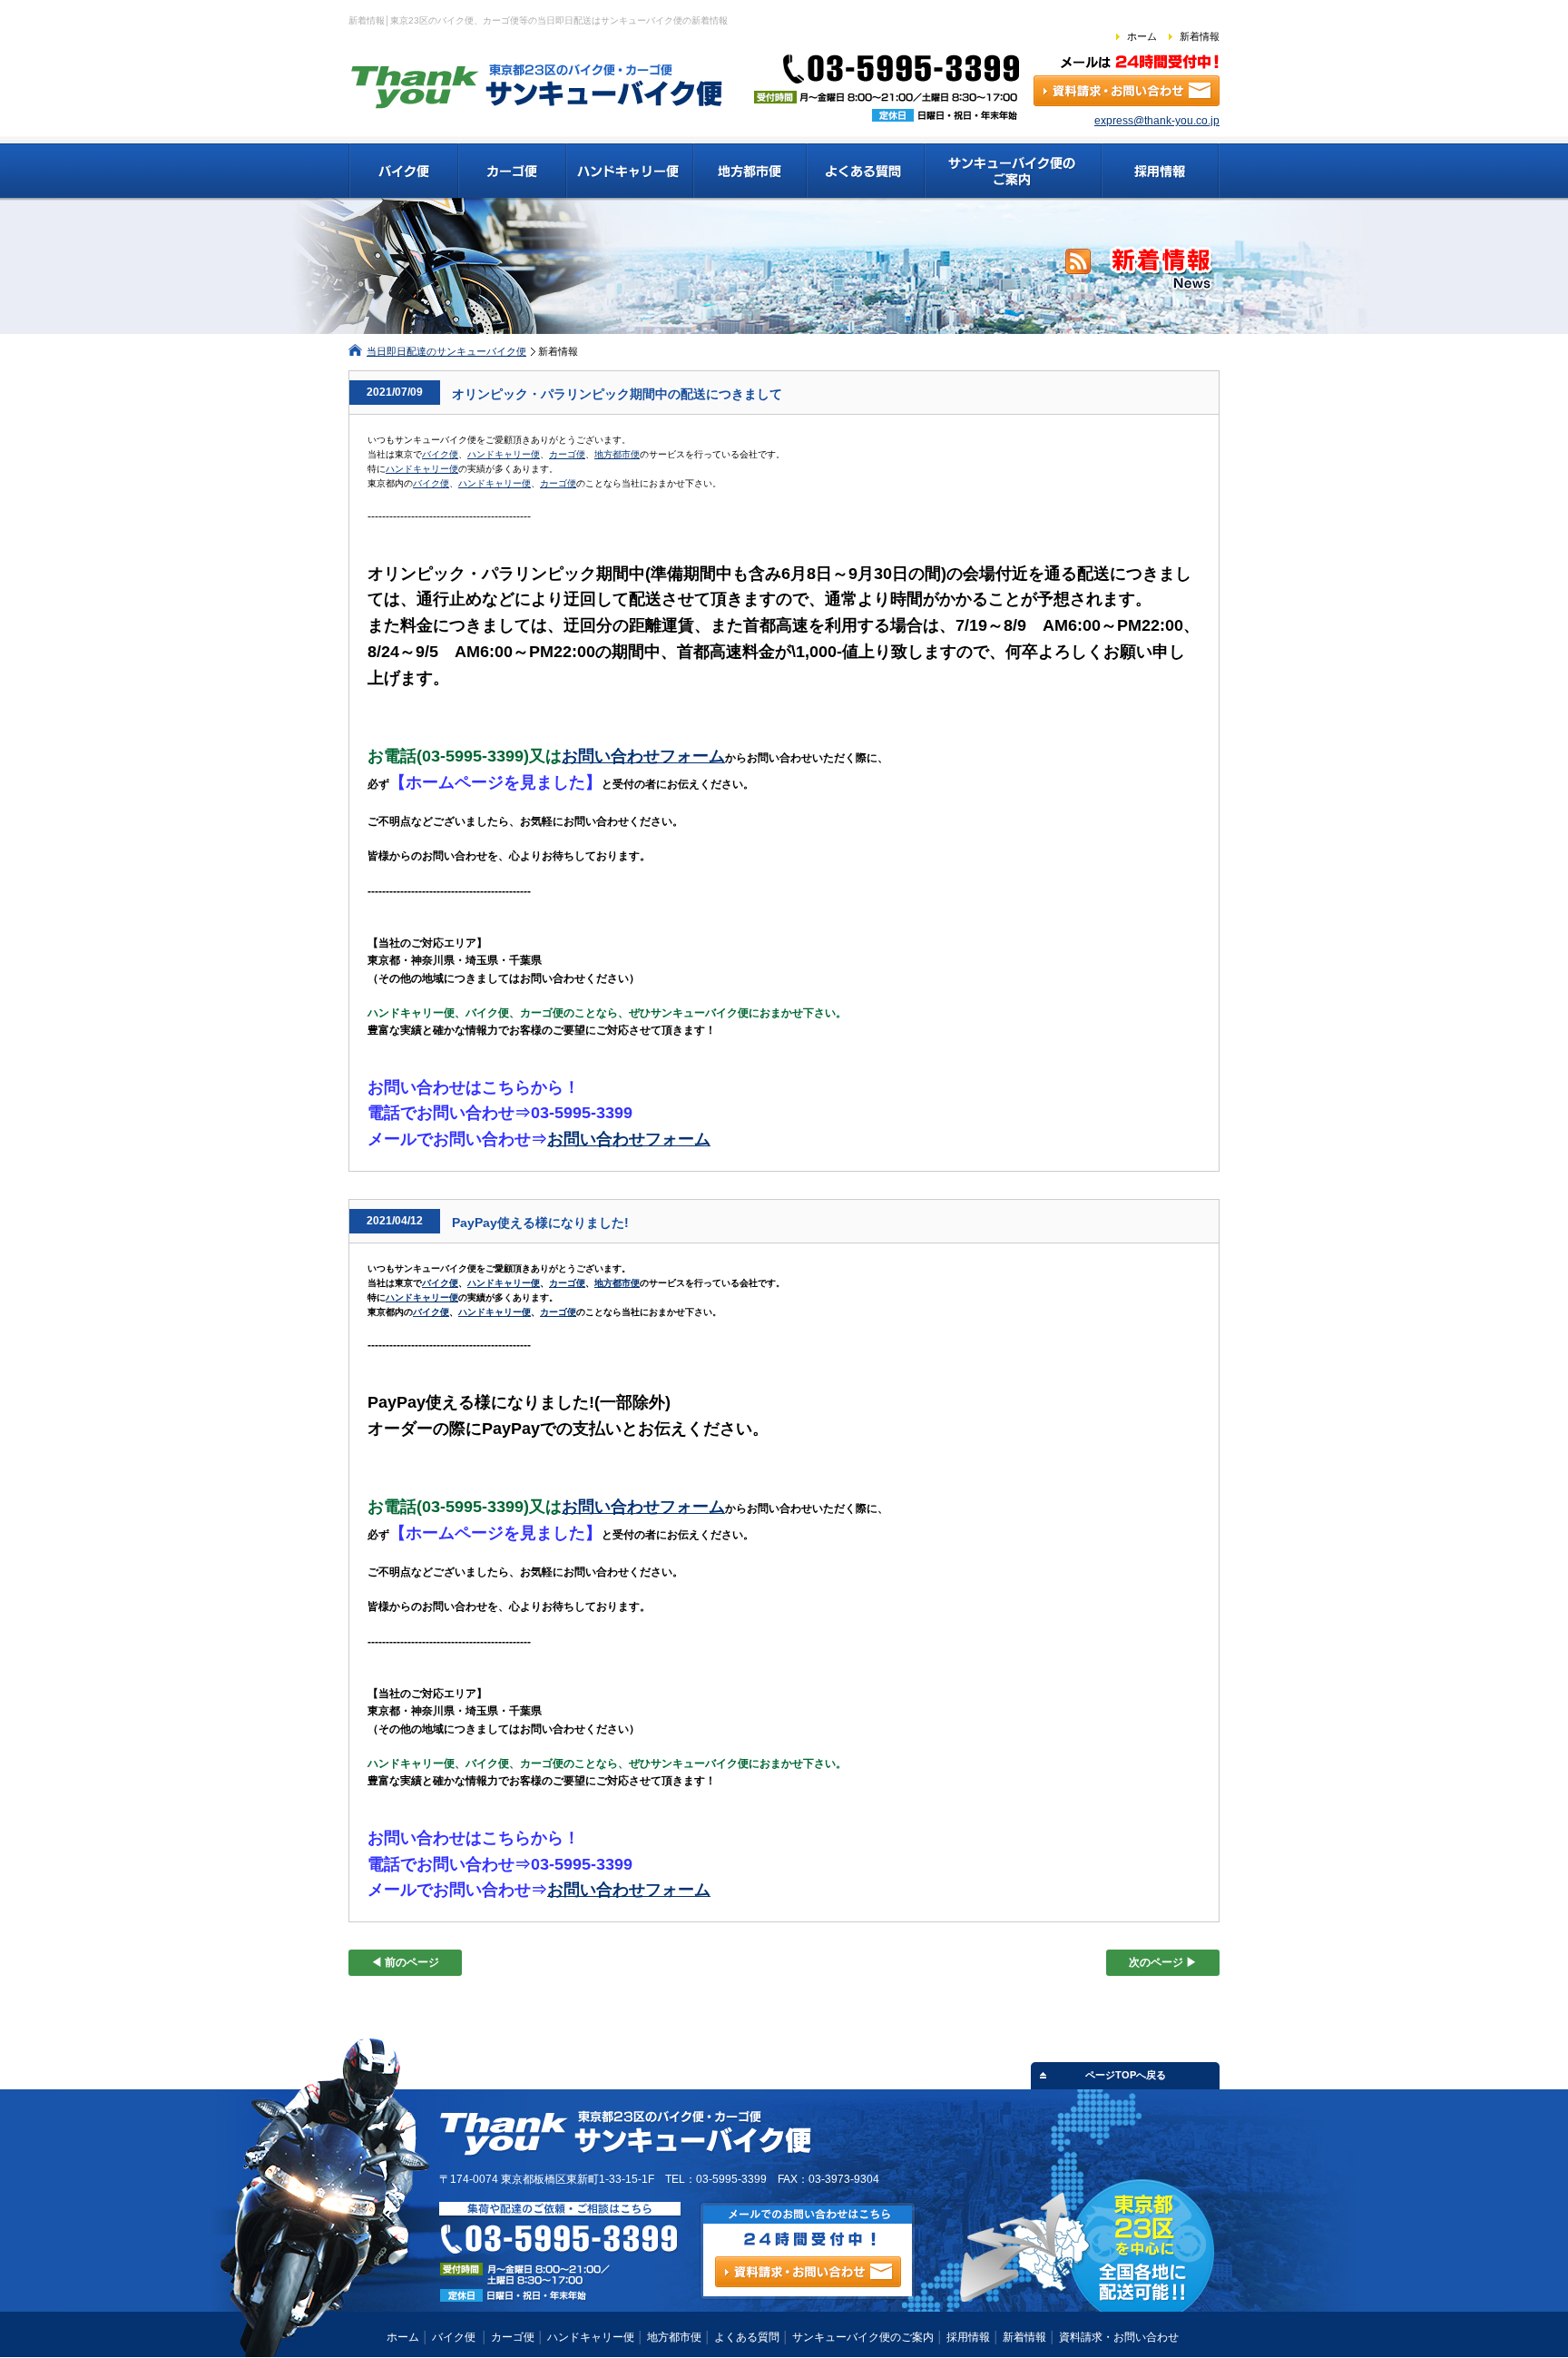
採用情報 (968, 2337)
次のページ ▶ (1163, 1962)
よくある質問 (747, 2337)
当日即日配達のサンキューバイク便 (446, 351)
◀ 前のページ (405, 1962)
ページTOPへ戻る (1126, 2075)
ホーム (1142, 36)
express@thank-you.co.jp (1157, 121)
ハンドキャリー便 (504, 454)
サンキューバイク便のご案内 (863, 2337)
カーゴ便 (567, 454)
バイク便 (440, 454)
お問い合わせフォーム (643, 756)
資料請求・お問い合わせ (1119, 2337)
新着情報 (1200, 36)
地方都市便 (617, 454)
